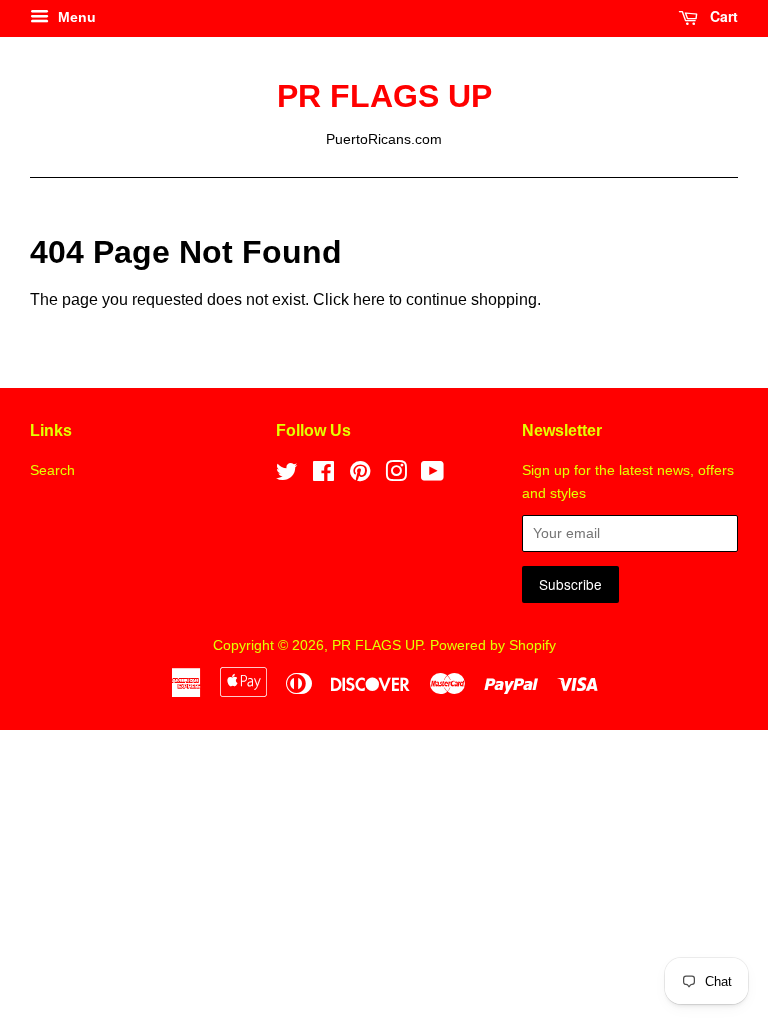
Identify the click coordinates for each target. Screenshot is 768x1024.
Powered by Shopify (493, 645)
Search (52, 470)
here (369, 299)
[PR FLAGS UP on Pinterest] (360, 475)
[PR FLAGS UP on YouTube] (432, 475)
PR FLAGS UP (384, 96)
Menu (75, 17)
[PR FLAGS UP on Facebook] (323, 475)
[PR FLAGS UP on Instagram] (396, 475)
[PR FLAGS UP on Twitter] (287, 475)
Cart (722, 16)
